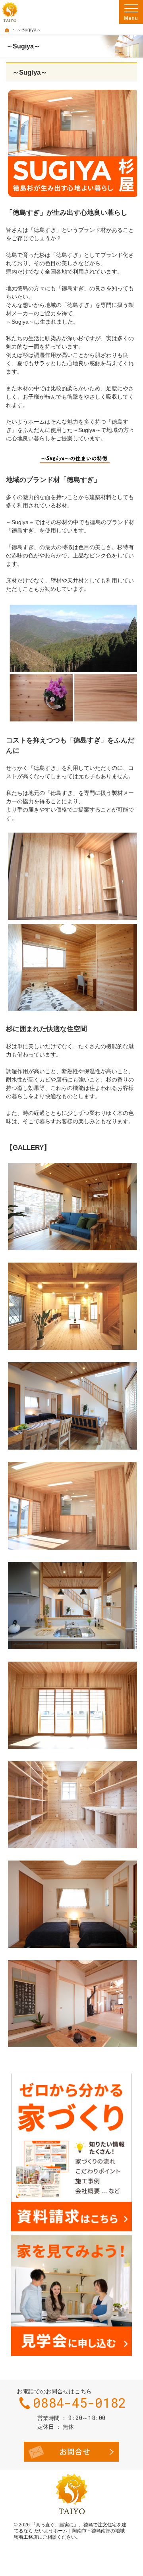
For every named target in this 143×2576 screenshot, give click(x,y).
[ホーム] (7, 30)
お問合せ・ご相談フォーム (71, 2452)
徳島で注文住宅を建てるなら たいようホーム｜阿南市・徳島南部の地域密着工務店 (70, 2531)
